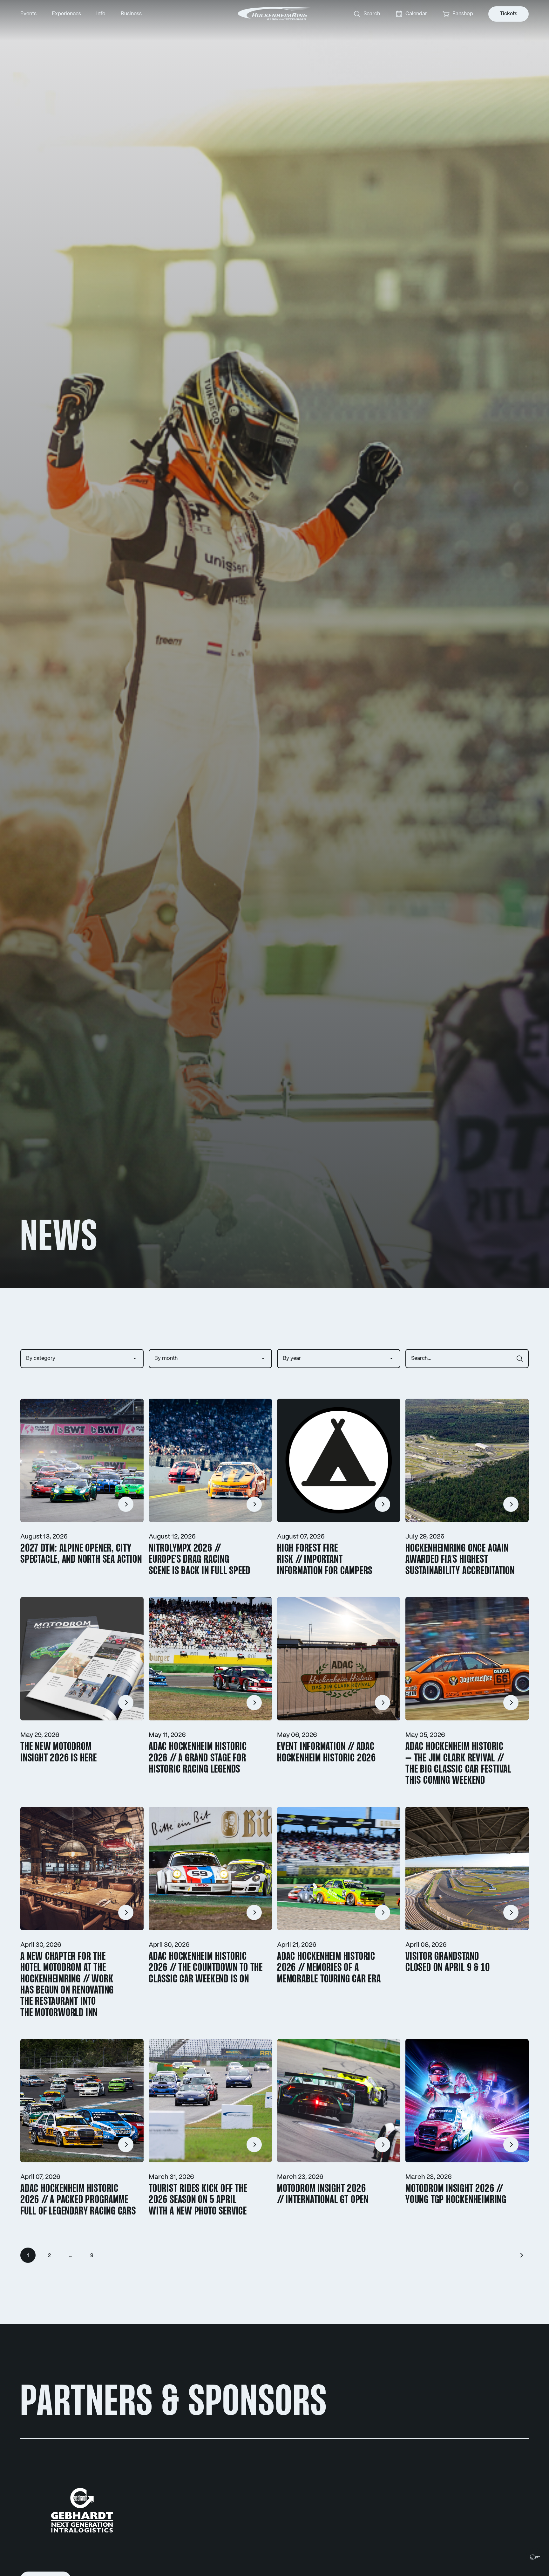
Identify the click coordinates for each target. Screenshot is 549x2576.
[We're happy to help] (535, 2557)
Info (101, 14)
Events (28, 14)
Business (131, 14)
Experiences (66, 14)
